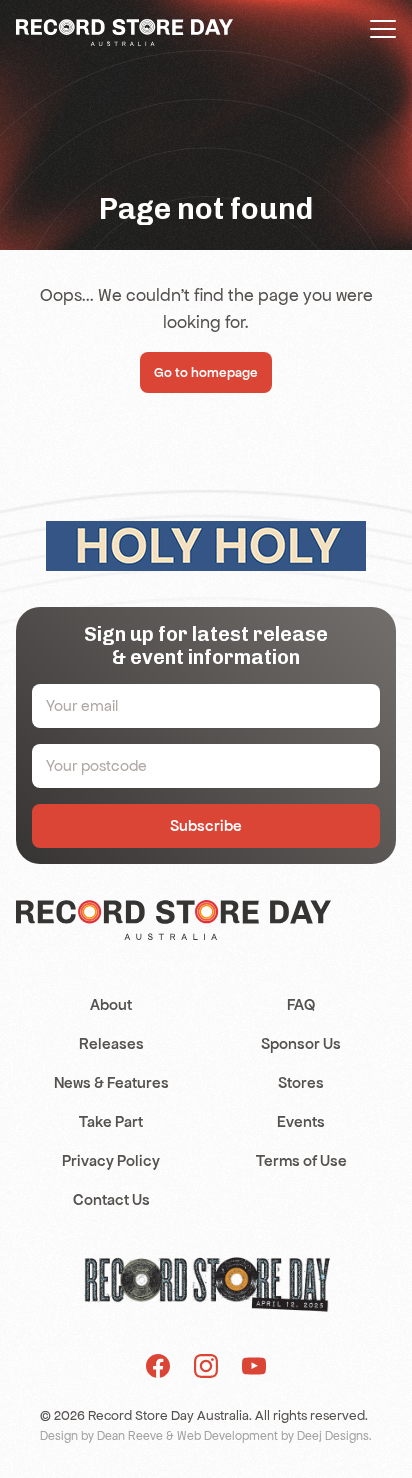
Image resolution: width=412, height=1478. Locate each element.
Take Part (111, 1121)
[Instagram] (206, 1365)
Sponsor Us (301, 1043)
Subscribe (206, 825)
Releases (111, 1043)
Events (301, 1121)
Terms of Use (301, 1160)
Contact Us (111, 1199)
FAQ (301, 1004)
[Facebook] (158, 1365)
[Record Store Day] (124, 31)
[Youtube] (254, 1365)
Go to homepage (206, 372)
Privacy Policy (111, 1160)
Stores (301, 1082)
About (111, 1004)
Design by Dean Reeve (101, 1436)
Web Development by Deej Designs (273, 1436)
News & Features (111, 1082)
